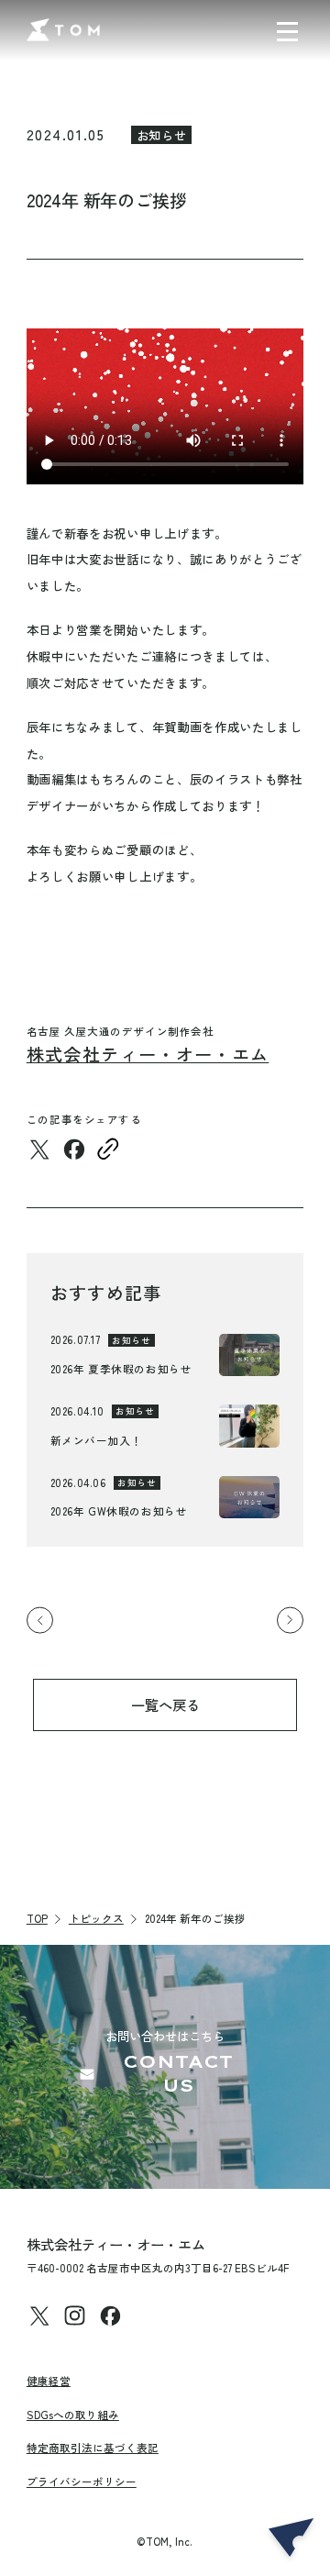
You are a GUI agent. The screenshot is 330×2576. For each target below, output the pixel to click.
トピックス (96, 1918)
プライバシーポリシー (82, 2482)
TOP (37, 1918)
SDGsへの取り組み (73, 2415)
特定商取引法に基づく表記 (93, 2448)
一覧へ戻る (165, 1704)
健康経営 (49, 2381)
